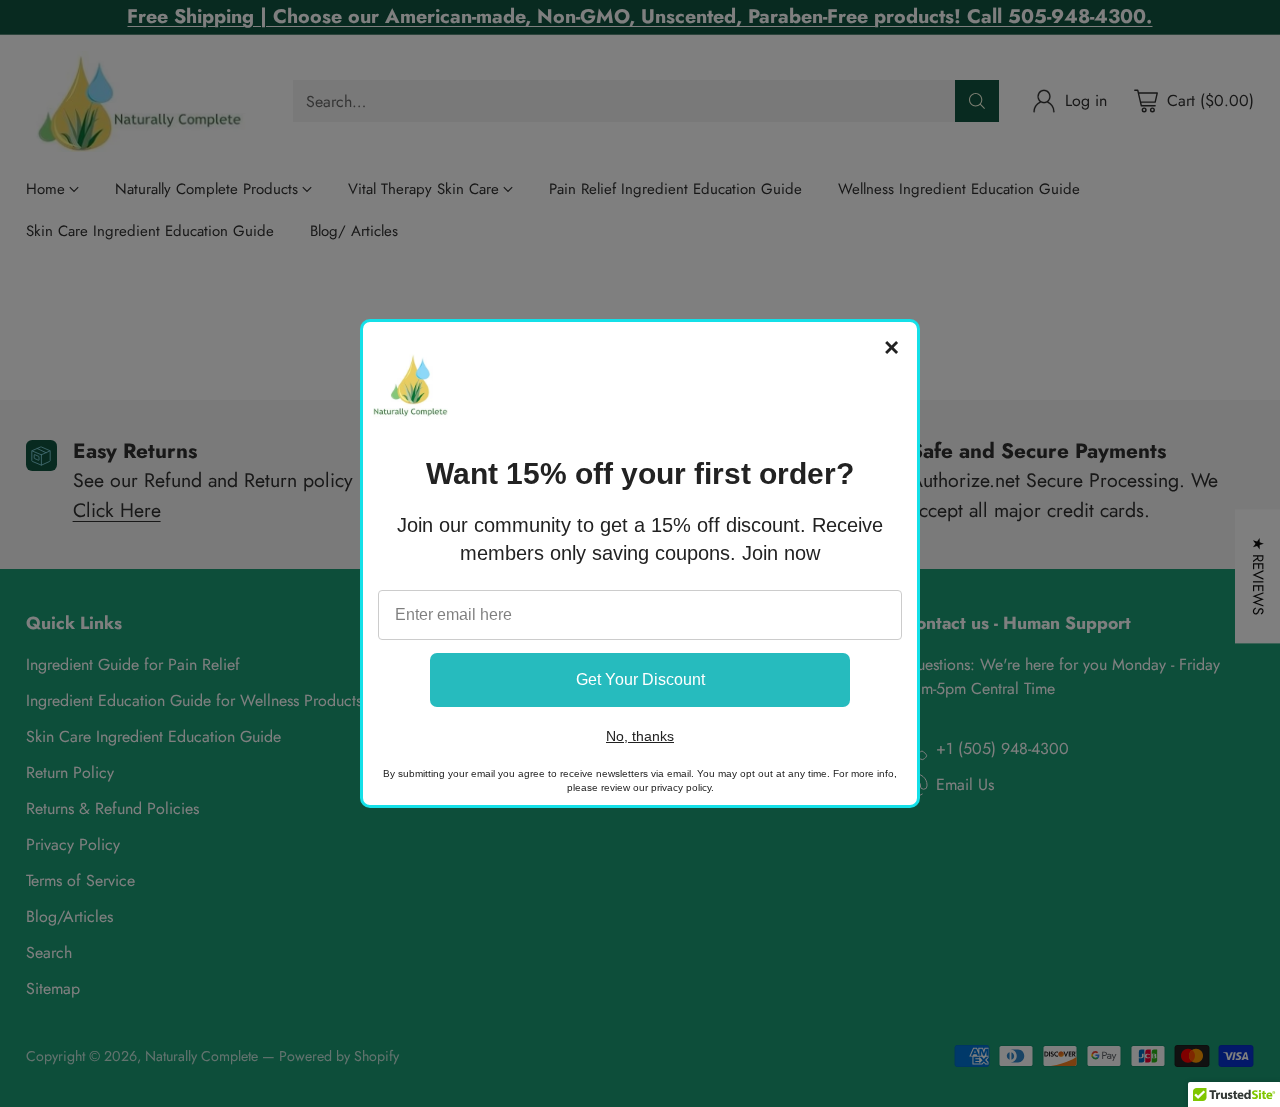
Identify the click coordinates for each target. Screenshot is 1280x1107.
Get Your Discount (640, 679)
